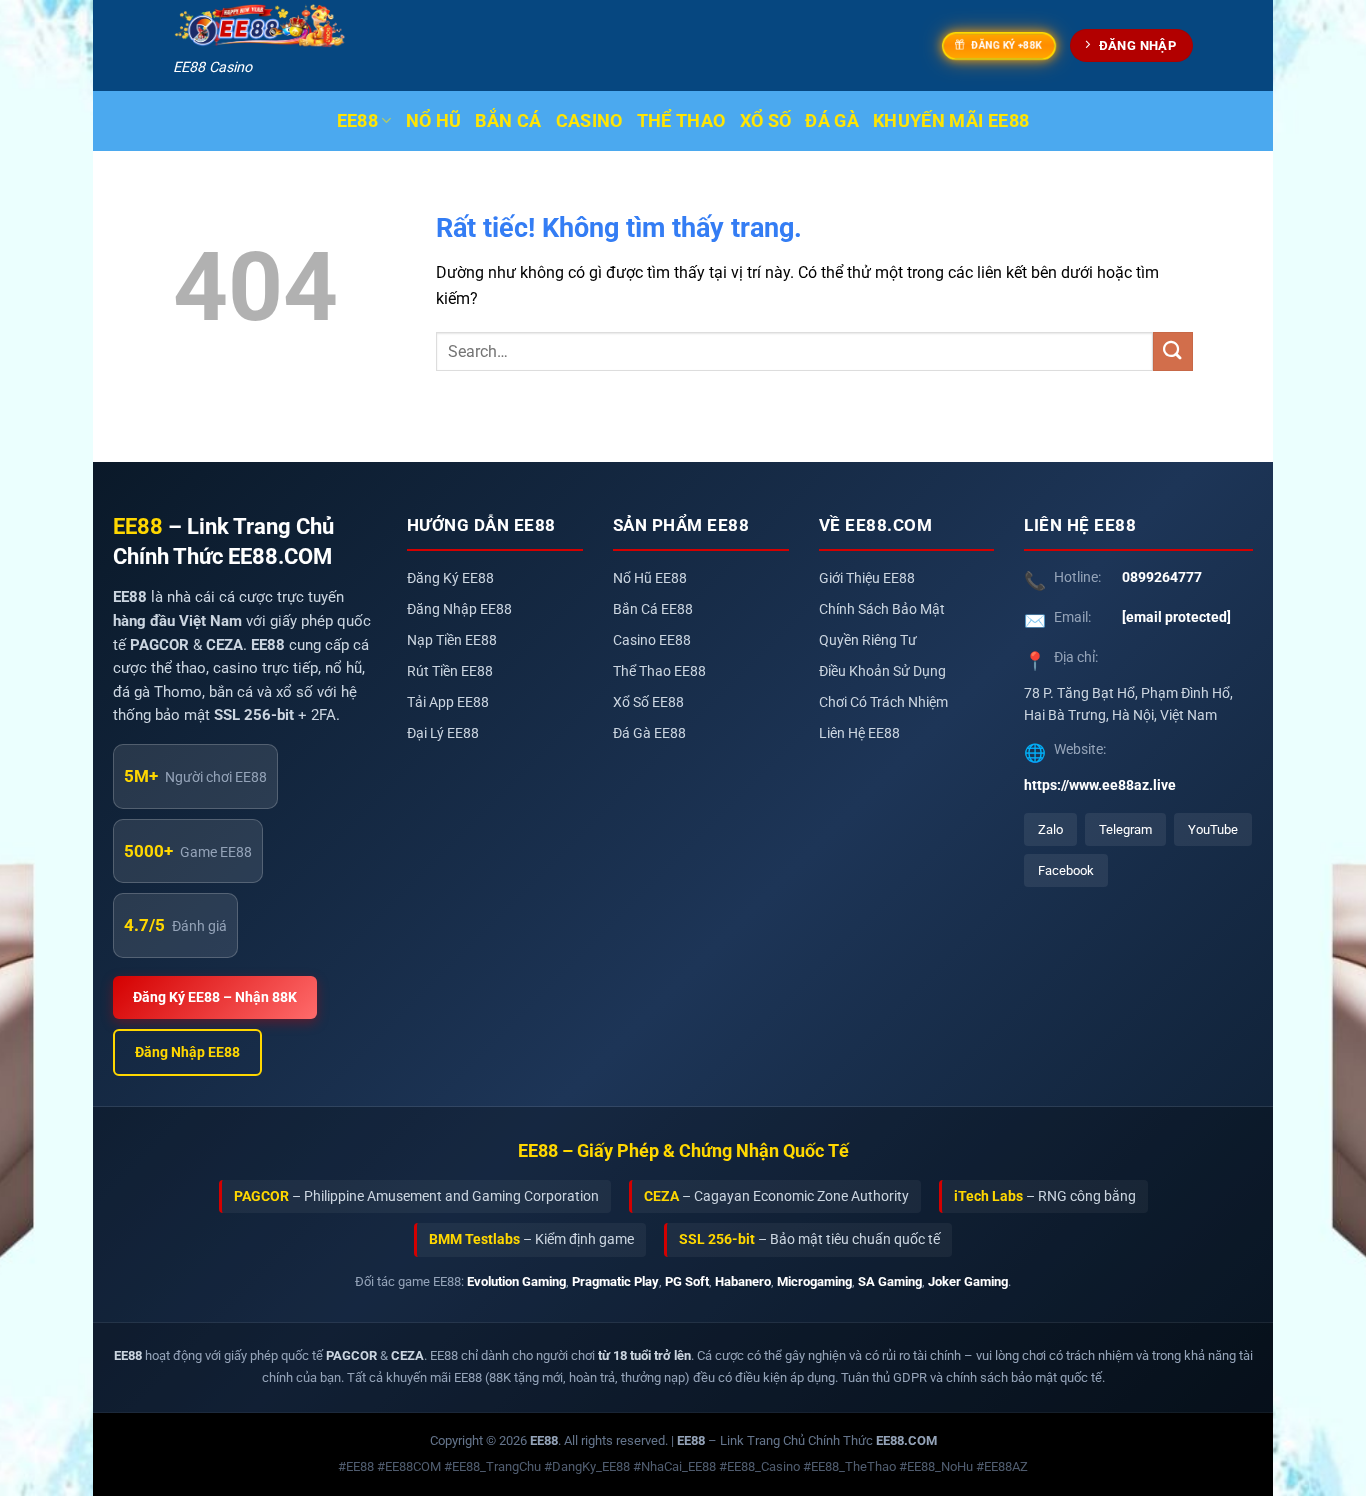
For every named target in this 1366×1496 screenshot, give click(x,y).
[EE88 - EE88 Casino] (260, 26)
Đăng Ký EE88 (450, 578)
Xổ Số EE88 (648, 702)
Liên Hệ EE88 (859, 733)
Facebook (1066, 870)
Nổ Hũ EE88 (650, 578)
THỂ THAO (681, 121)
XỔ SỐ (766, 121)
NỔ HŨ (434, 121)
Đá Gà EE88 (649, 733)
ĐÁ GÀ (832, 121)
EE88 (357, 121)
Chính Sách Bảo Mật (882, 609)
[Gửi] (1173, 351)
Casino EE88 (652, 640)
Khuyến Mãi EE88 (951, 121)
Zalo (1050, 829)
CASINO (589, 121)
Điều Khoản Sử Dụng (882, 671)
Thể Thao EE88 (659, 671)
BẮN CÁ (508, 121)
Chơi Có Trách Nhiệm (883, 702)
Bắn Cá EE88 (653, 609)
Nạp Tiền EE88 (452, 640)
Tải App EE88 (448, 702)
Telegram (1125, 829)
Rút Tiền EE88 (450, 671)
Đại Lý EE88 (443, 733)
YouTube (1213, 829)
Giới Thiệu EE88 (867, 578)
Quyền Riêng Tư (868, 640)
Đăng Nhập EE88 (187, 1052)
